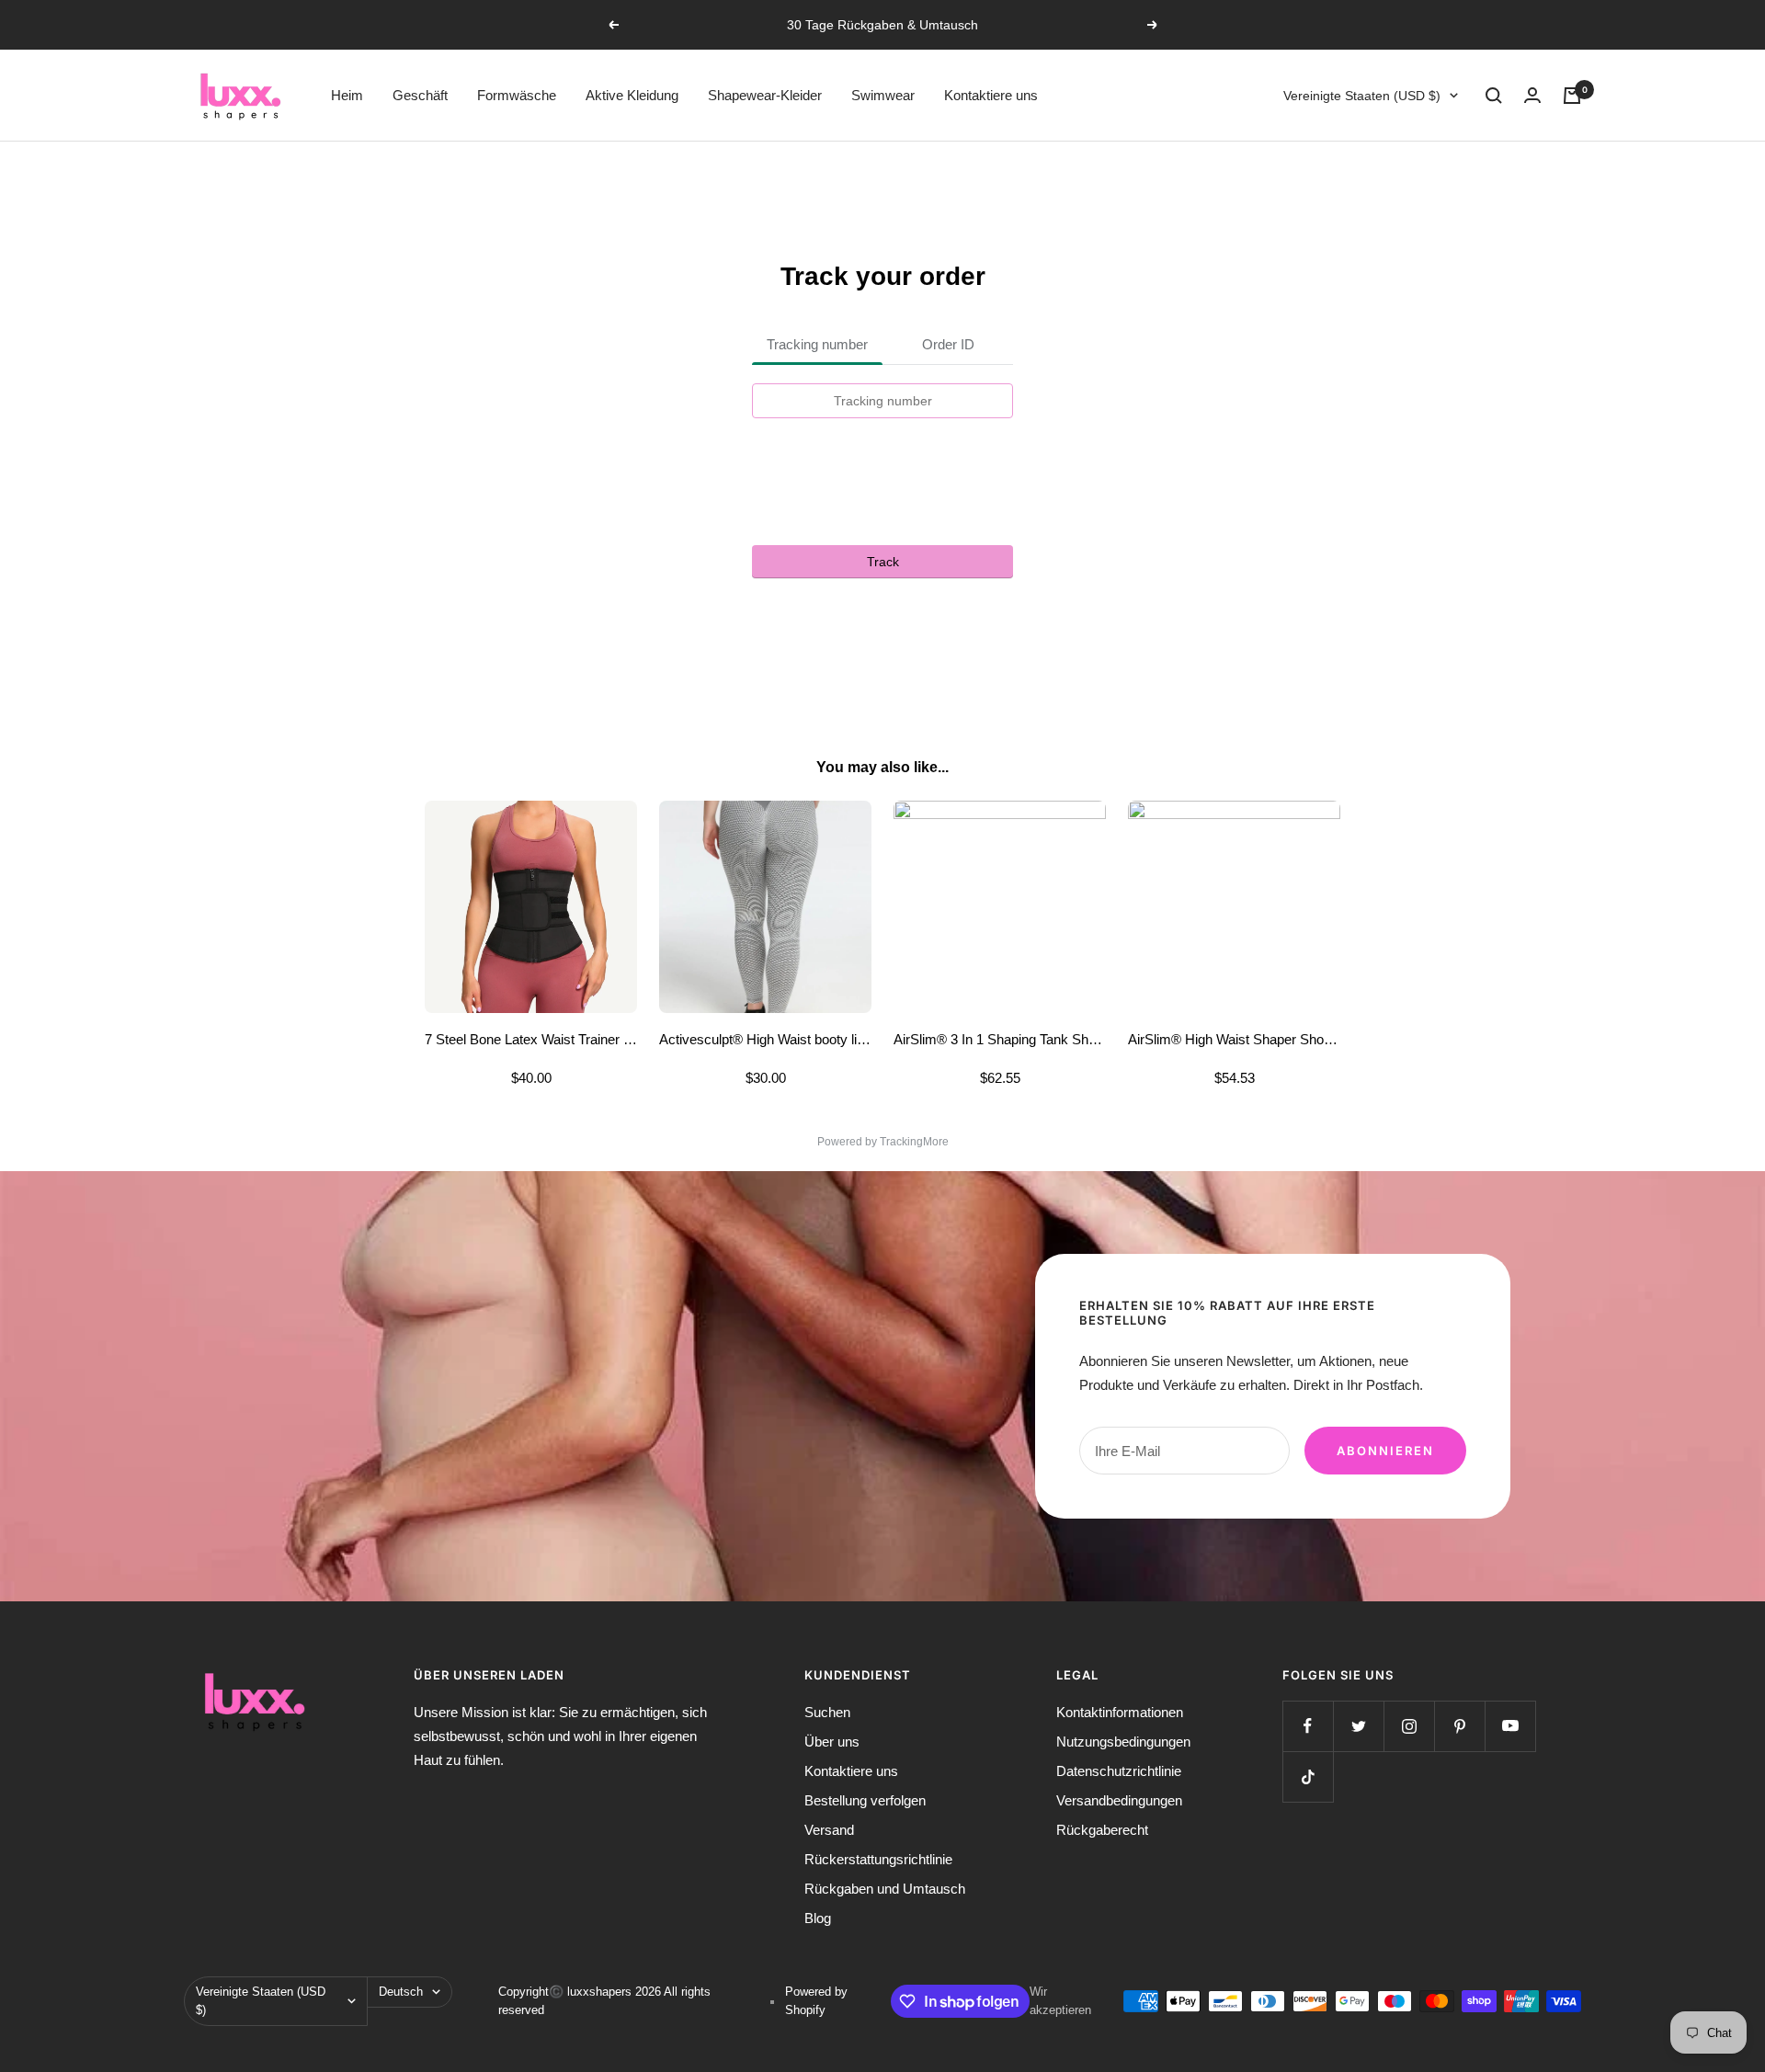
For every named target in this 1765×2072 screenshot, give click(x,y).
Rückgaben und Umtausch (885, 1889)
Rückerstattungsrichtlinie (878, 1859)
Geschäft (420, 95)
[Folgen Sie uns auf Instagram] (1409, 1726)
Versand (829, 1830)
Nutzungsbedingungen (1123, 1742)
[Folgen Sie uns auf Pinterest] (1459, 1726)
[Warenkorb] (1572, 96)
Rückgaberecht (1102, 1830)
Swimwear (883, 95)
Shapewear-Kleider (765, 95)
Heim (347, 95)
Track (883, 562)
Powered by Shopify (816, 2001)
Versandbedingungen (1119, 1800)
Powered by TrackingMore (883, 1142)
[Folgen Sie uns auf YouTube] (1510, 1726)
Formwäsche (517, 95)
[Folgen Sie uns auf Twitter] (1358, 1726)
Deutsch (401, 1992)
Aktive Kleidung (632, 95)
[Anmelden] (1532, 95)
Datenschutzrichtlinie (1119, 1771)
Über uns (832, 1742)
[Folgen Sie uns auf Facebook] (1308, 1726)
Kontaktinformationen (1120, 1712)
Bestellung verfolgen (865, 1800)
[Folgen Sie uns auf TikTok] (1308, 1776)
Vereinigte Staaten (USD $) (1362, 96)
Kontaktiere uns (991, 95)
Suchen (827, 1712)
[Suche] (1494, 96)
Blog (818, 1918)
